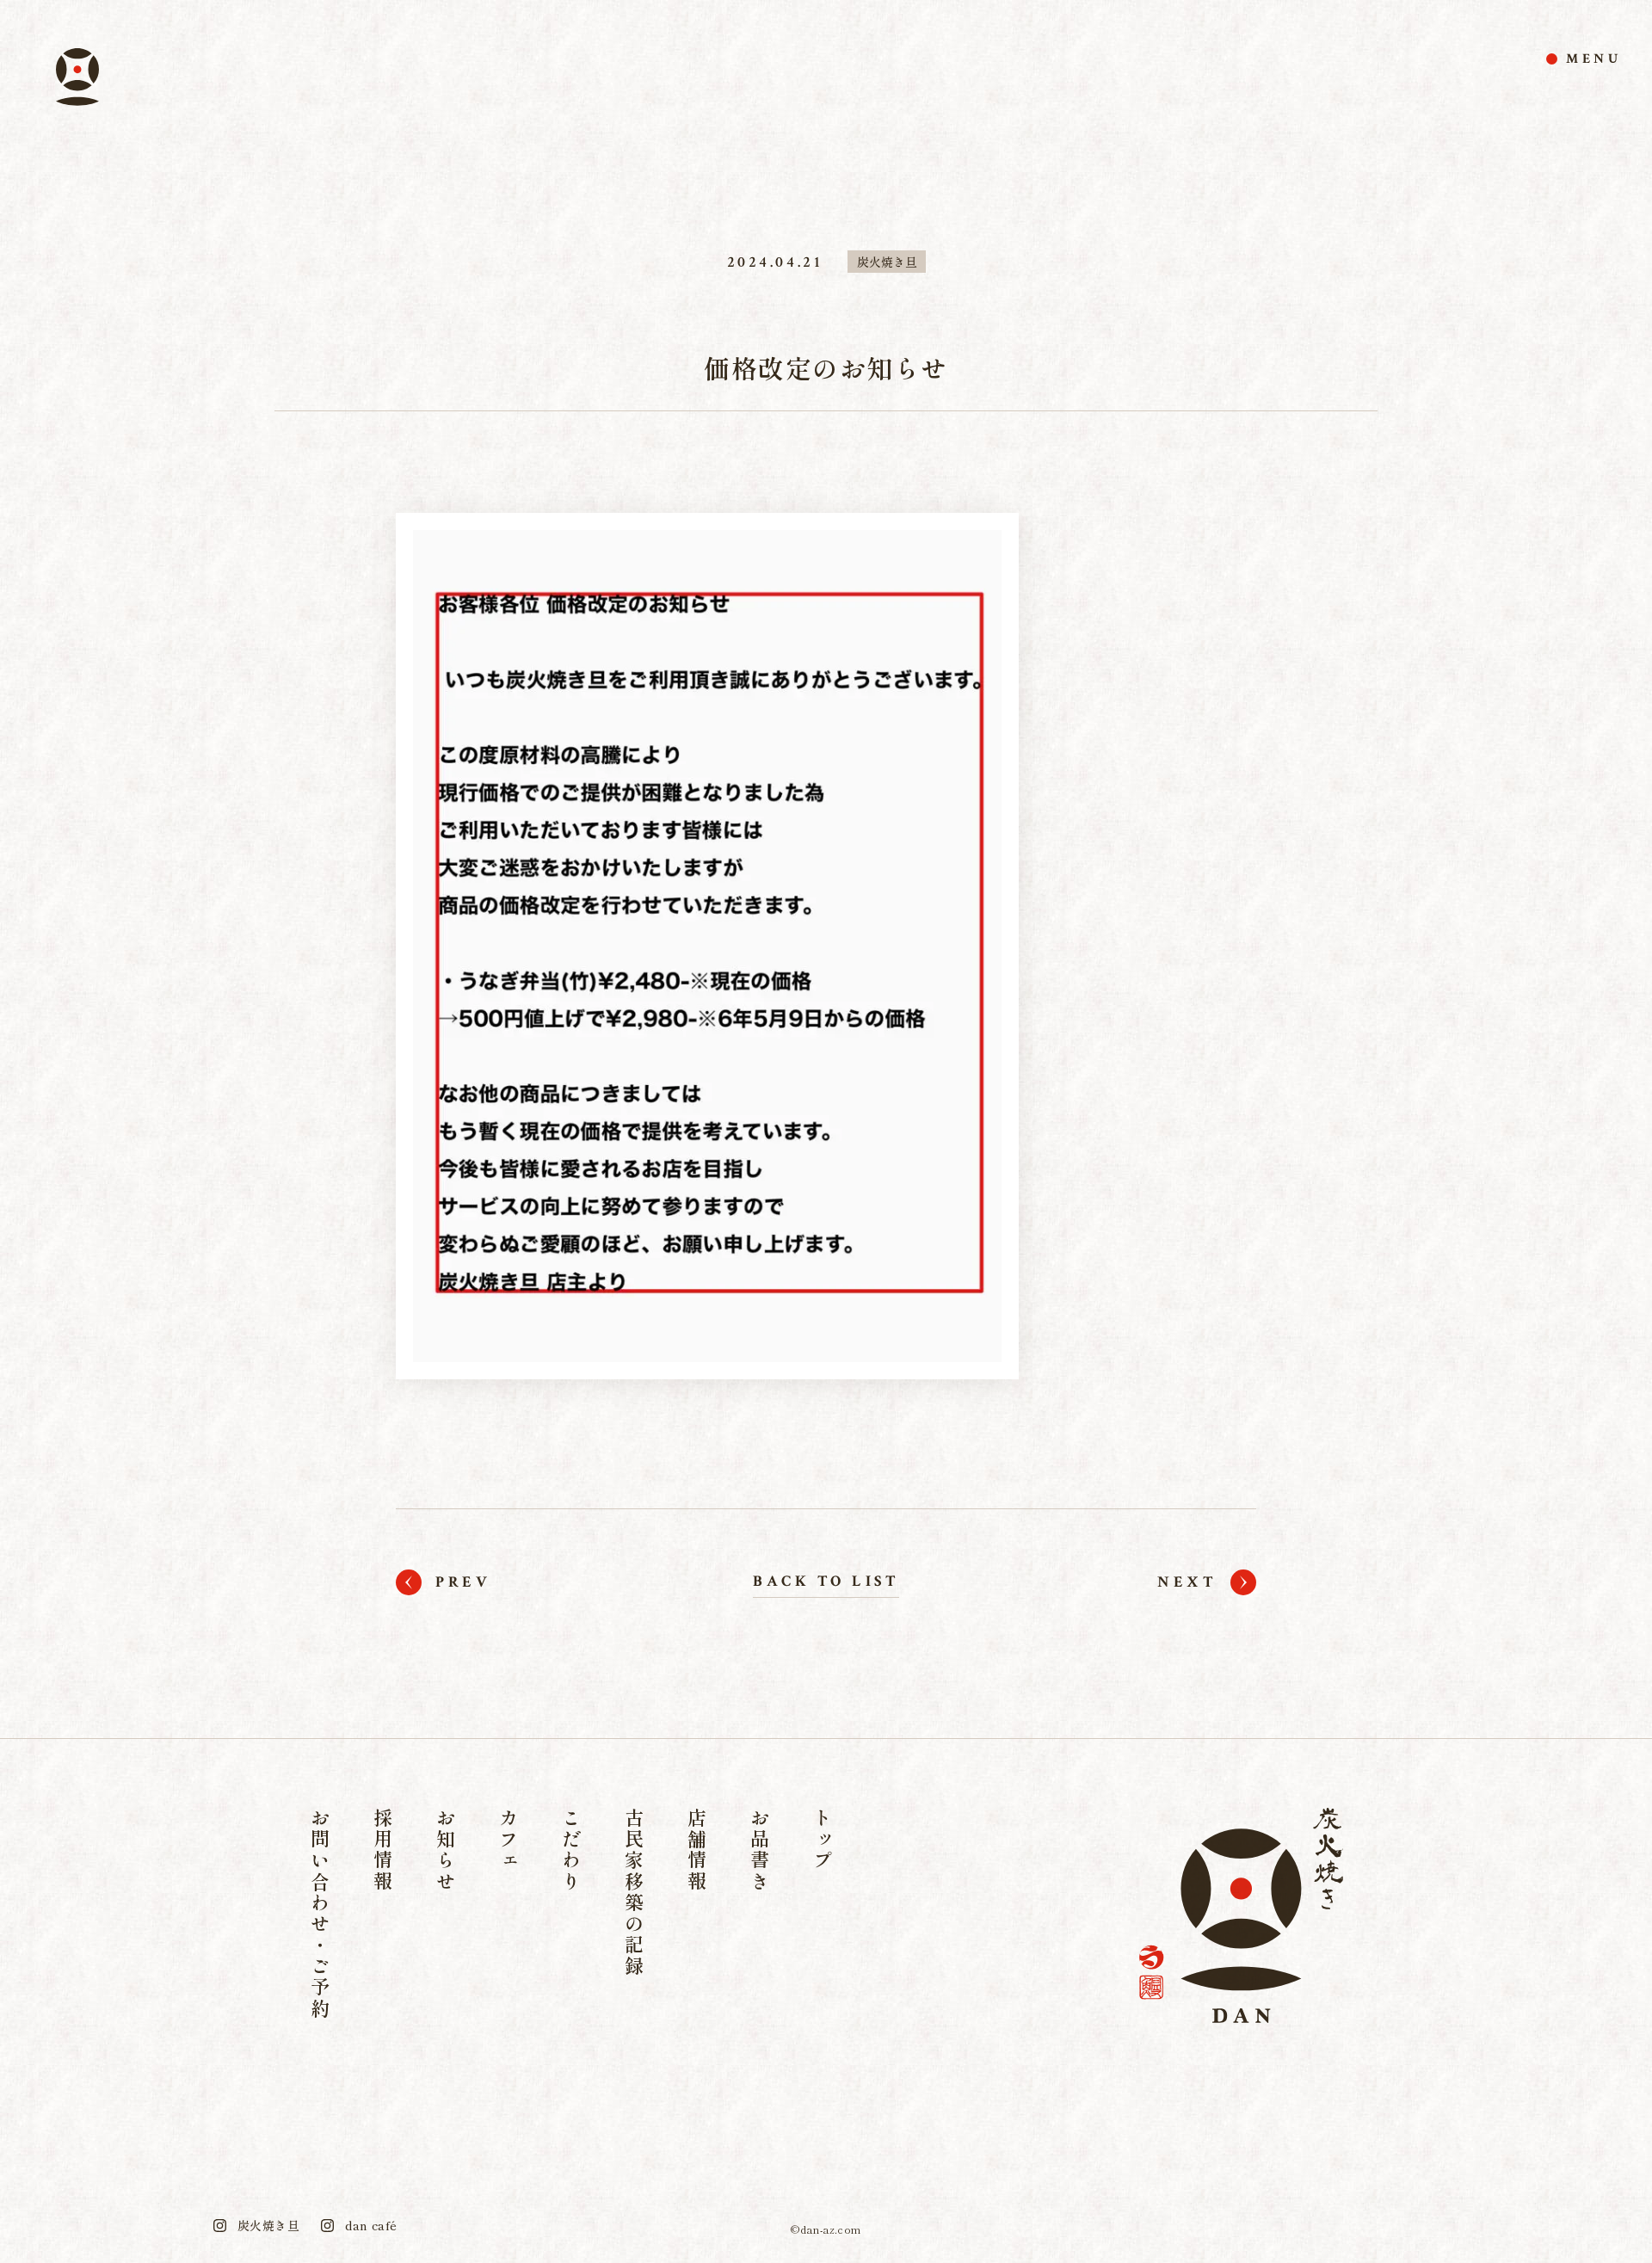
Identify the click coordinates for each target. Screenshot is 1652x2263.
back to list (826, 1581)
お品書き (760, 1850)
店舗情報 (697, 1850)
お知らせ (446, 1850)
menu (1594, 59)
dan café (371, 2225)
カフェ (509, 1840)
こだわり (571, 1850)
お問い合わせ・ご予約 (320, 1914)
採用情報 (383, 1850)
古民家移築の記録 (634, 1893)
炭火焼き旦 (887, 262)
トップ (823, 1840)
